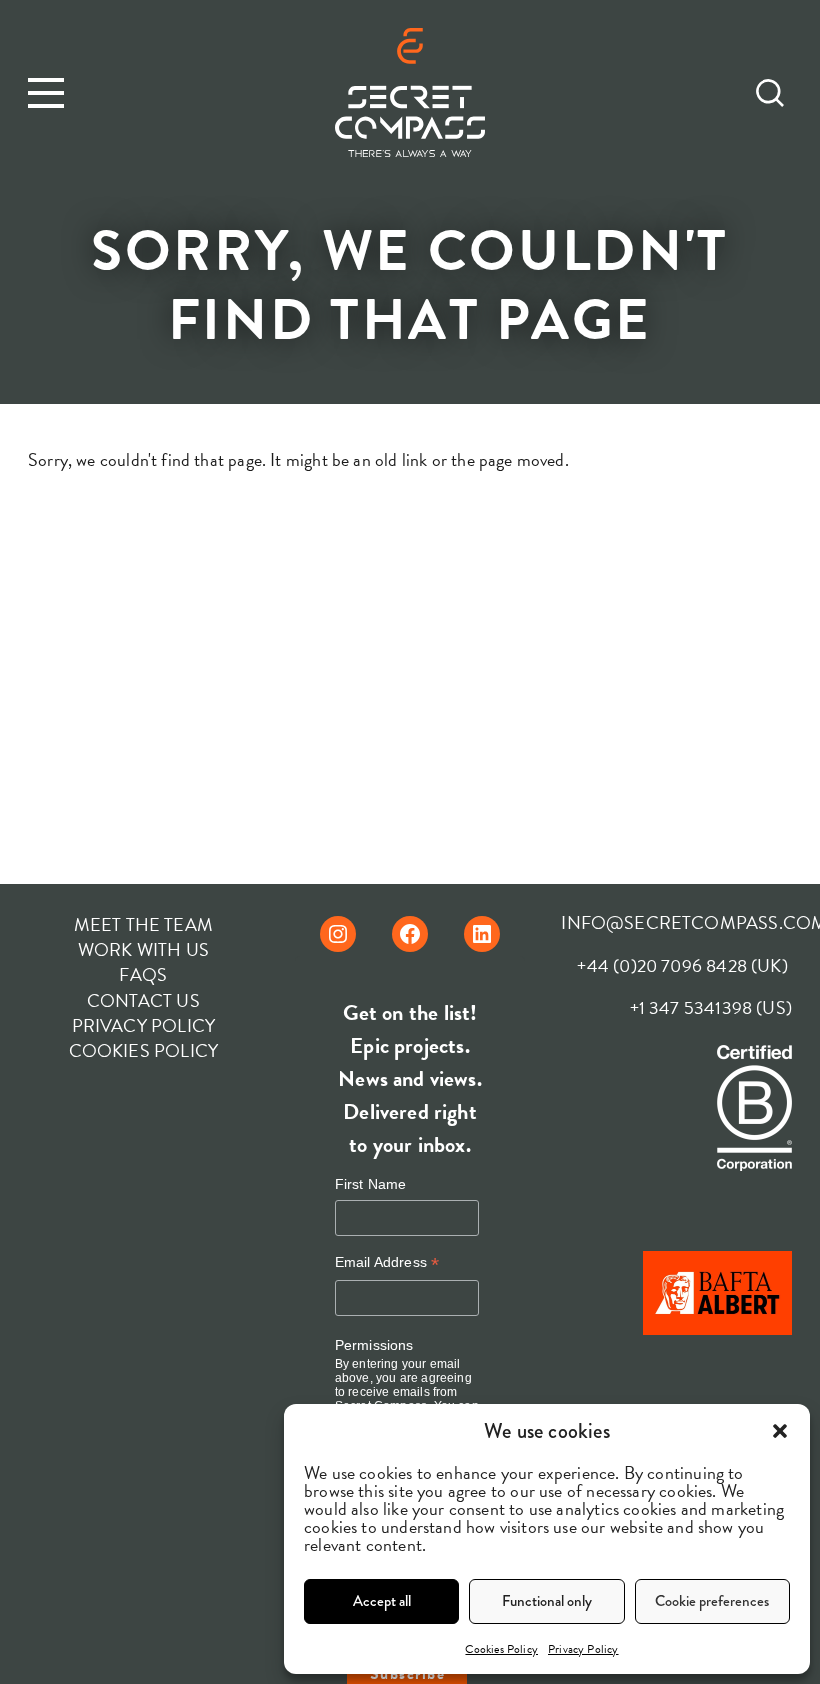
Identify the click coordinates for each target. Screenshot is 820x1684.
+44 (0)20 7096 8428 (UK (679, 965)
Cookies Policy (501, 1649)
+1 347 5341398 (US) (711, 1007)
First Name (371, 1184)
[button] (780, 1431)
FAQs (143, 974)
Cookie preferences (712, 1601)
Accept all (382, 1601)
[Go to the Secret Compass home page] (410, 95)
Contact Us (143, 1000)
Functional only (547, 1601)
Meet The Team (143, 924)
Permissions (374, 1345)
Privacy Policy (583, 1649)
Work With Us (143, 949)
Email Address (387, 1262)
